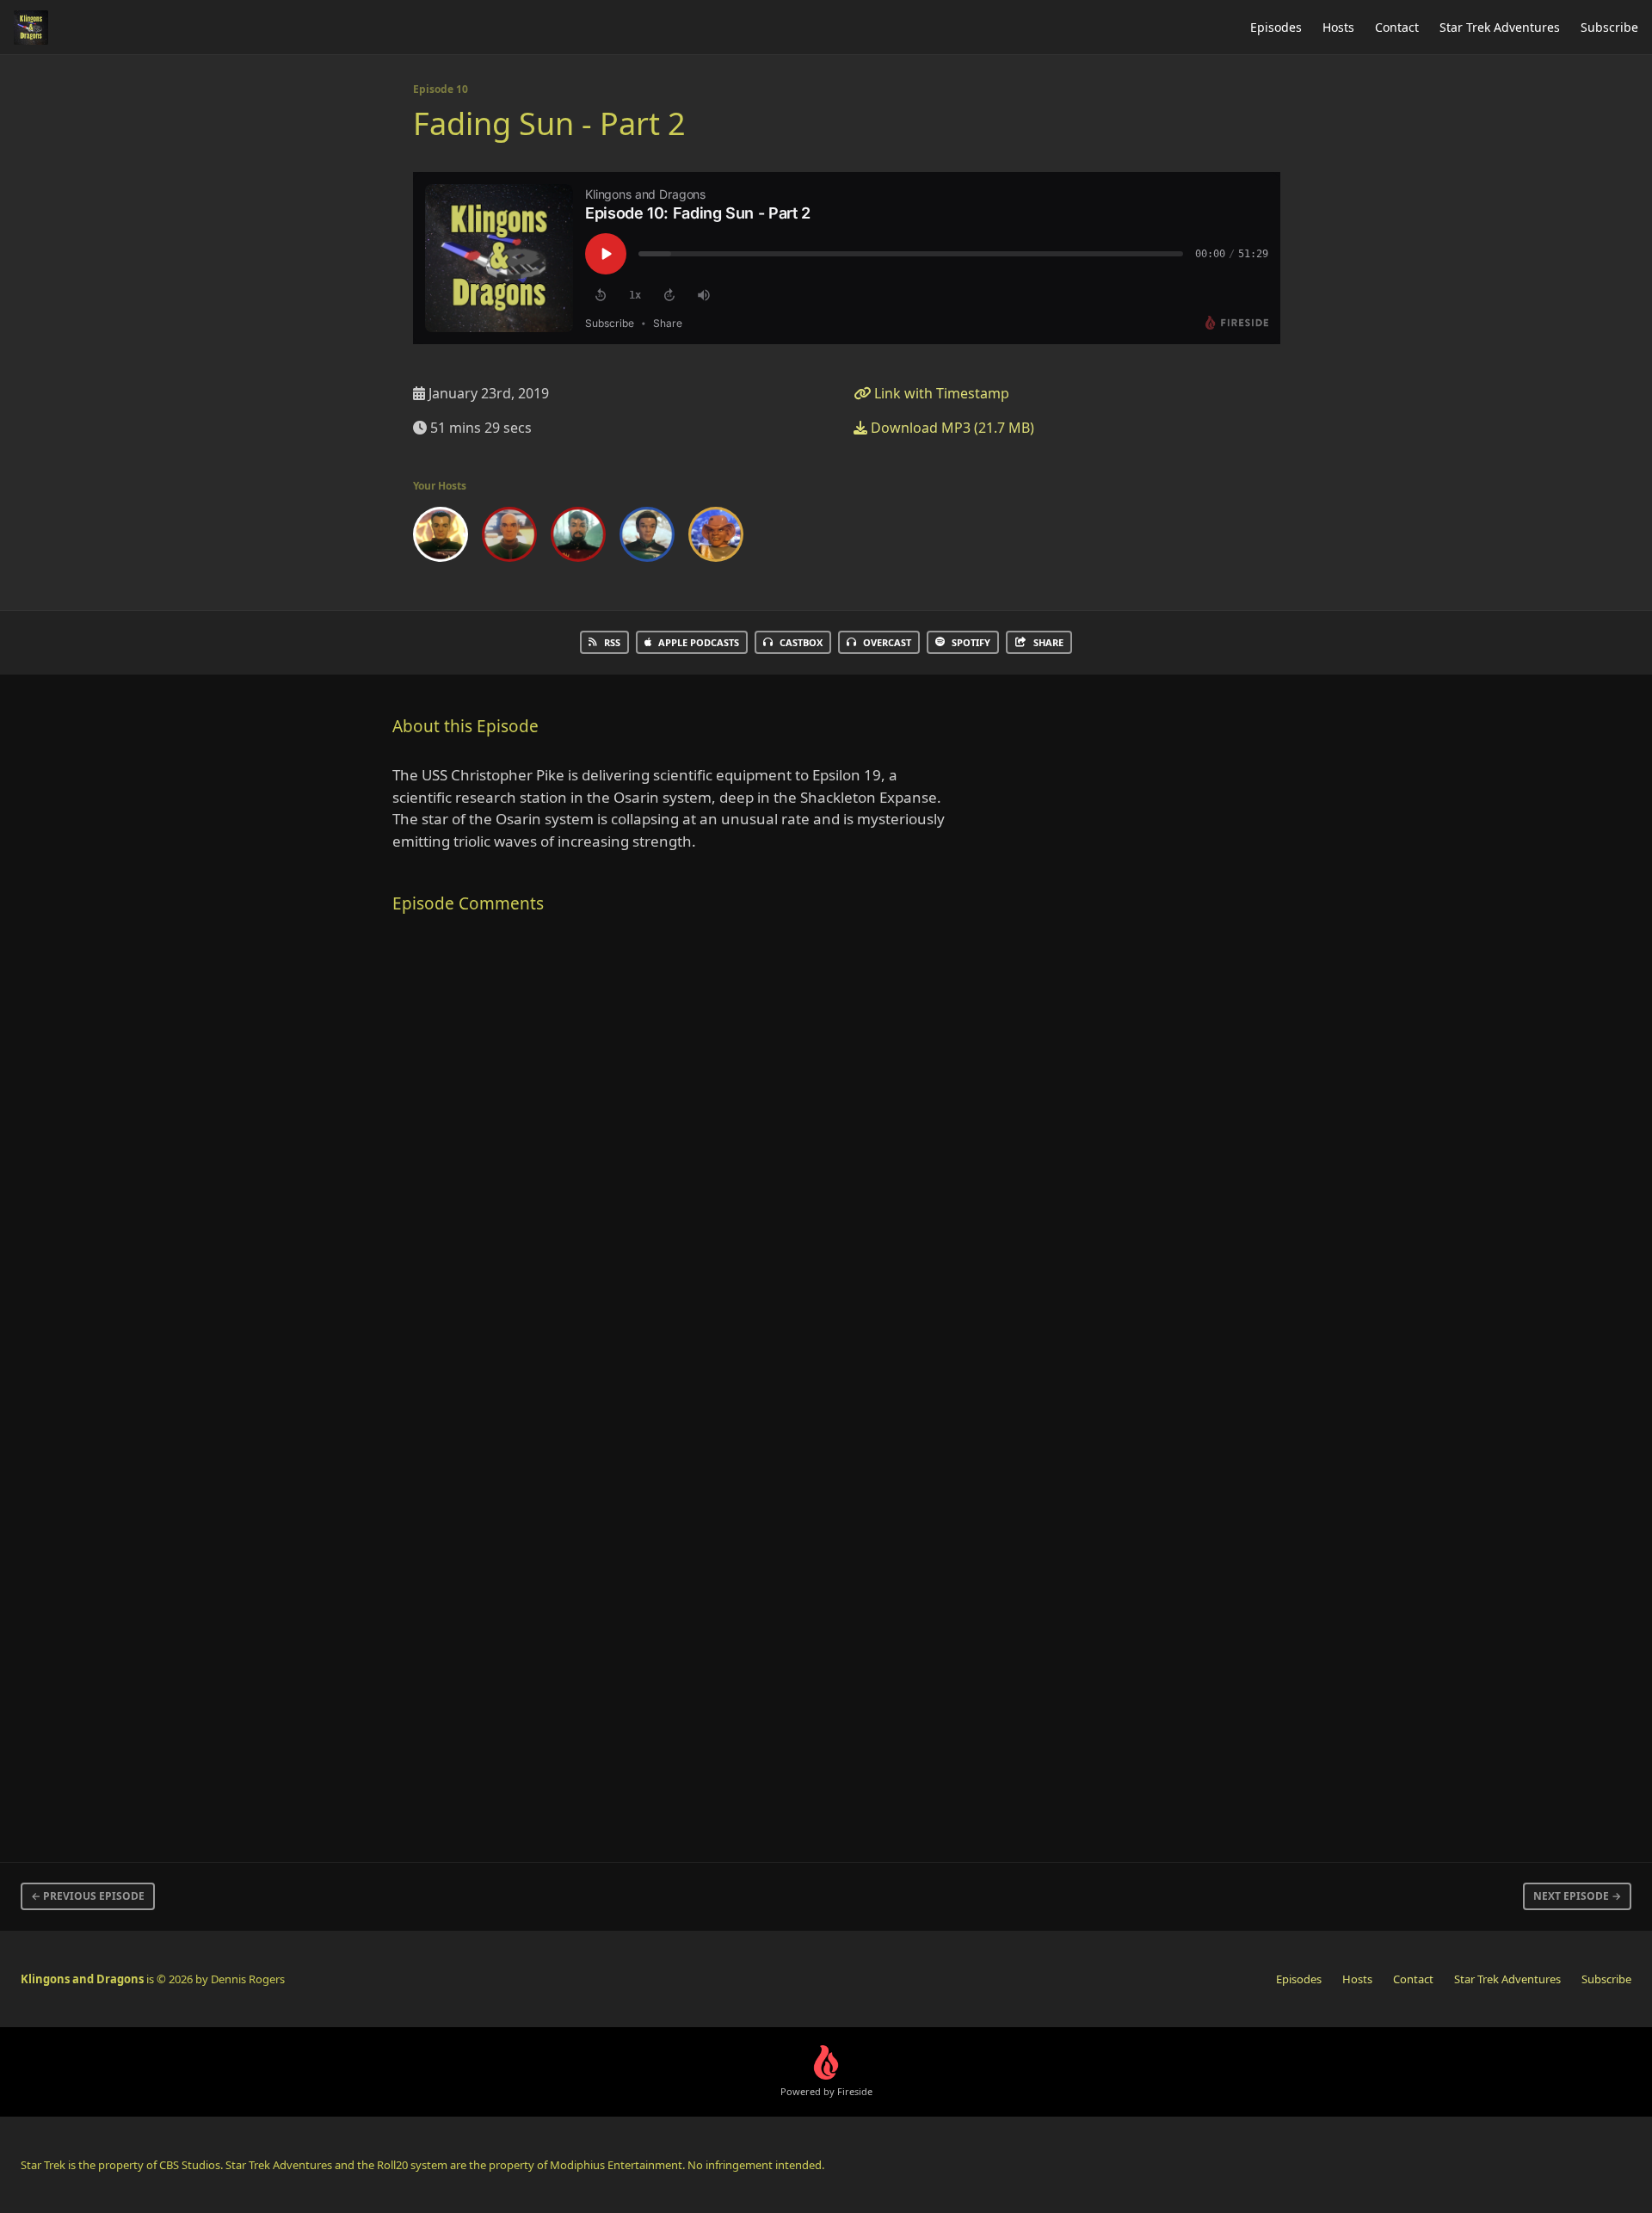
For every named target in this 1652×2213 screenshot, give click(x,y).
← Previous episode (88, 1896)
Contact (1397, 27)
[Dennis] (441, 538)
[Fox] (578, 538)
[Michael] (647, 538)
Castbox (801, 642)
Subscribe (1609, 27)
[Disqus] (675, 1156)
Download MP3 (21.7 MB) (951, 428)
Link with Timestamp (940, 393)
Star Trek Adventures (1500, 27)
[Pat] (716, 538)
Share (1048, 642)
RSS (612, 642)
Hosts (1338, 27)
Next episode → (1577, 1896)
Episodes (1276, 27)
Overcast (887, 642)
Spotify (971, 642)
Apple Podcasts (699, 642)
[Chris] (509, 538)
